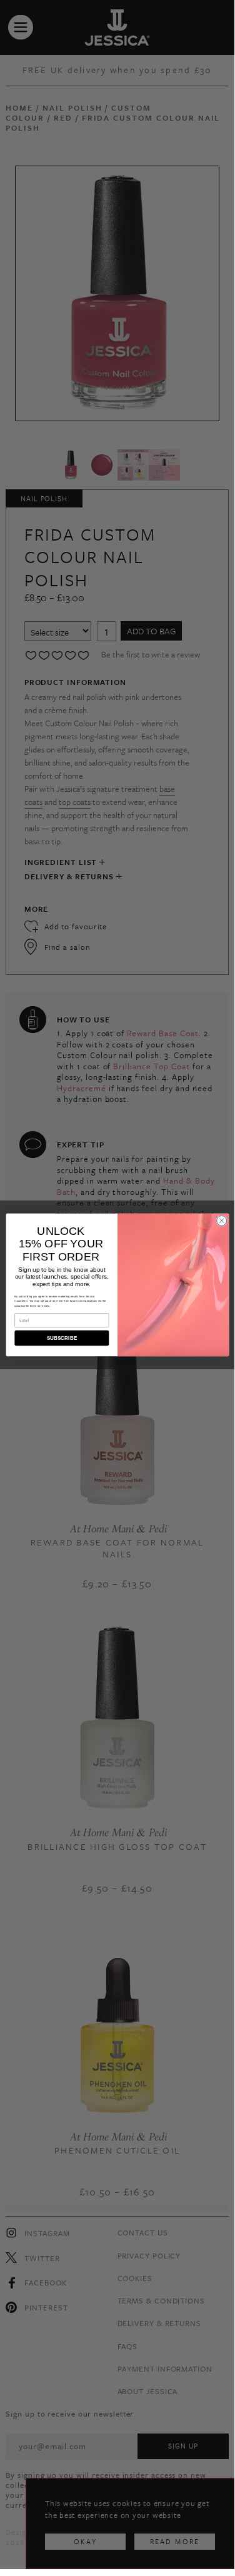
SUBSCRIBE (61, 1338)
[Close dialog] (221, 1221)
